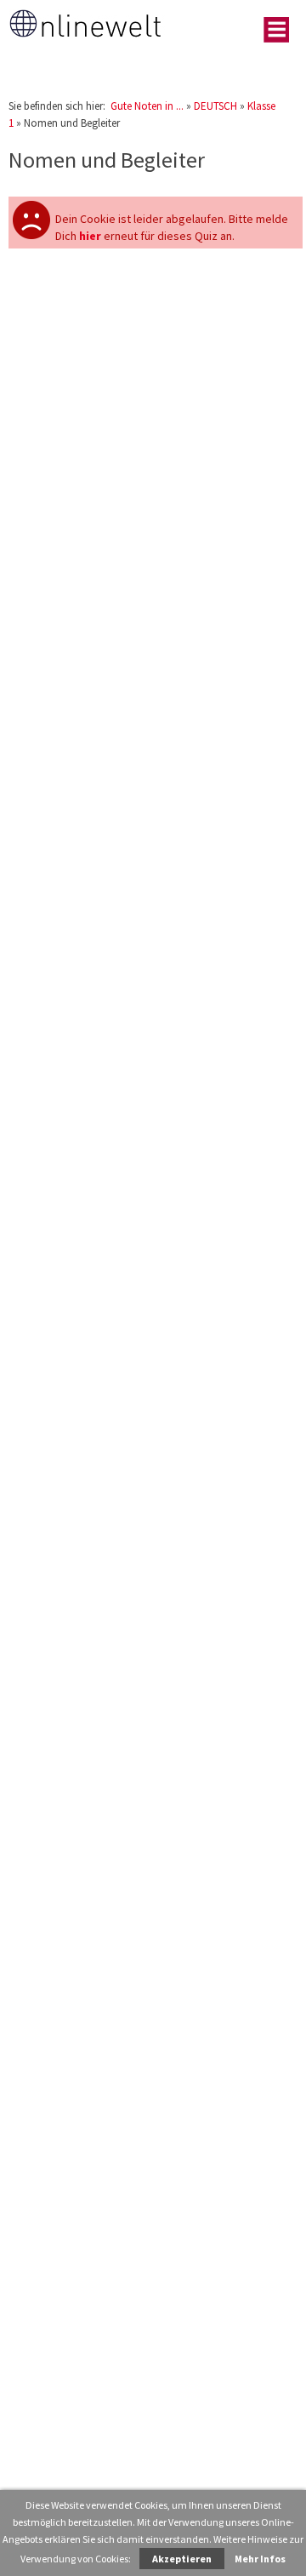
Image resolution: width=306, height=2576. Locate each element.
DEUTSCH (215, 106)
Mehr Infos (260, 2559)
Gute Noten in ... (147, 106)
